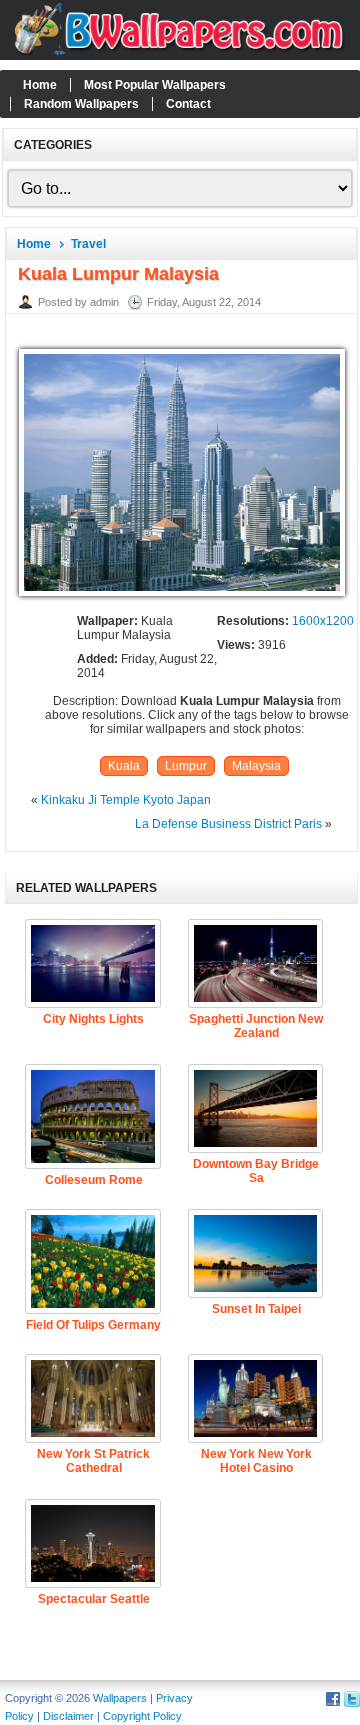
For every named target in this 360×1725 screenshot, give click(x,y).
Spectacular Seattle (94, 1599)
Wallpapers (120, 1698)
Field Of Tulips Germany (93, 1325)
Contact (188, 104)
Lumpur (186, 766)
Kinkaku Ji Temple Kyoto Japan (126, 800)
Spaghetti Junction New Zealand (256, 1026)
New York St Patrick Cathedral (93, 1461)
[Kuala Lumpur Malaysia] (182, 597)
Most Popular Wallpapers (155, 85)
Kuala (124, 766)
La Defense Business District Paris (228, 824)
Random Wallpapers (81, 104)
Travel (88, 244)
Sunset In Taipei (256, 1309)
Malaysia (256, 766)
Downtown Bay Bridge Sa (256, 1171)
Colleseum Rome (94, 1180)
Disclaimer (68, 1716)
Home (40, 85)
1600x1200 (323, 621)
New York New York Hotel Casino (256, 1461)
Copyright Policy (142, 1716)
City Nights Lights (93, 1019)
